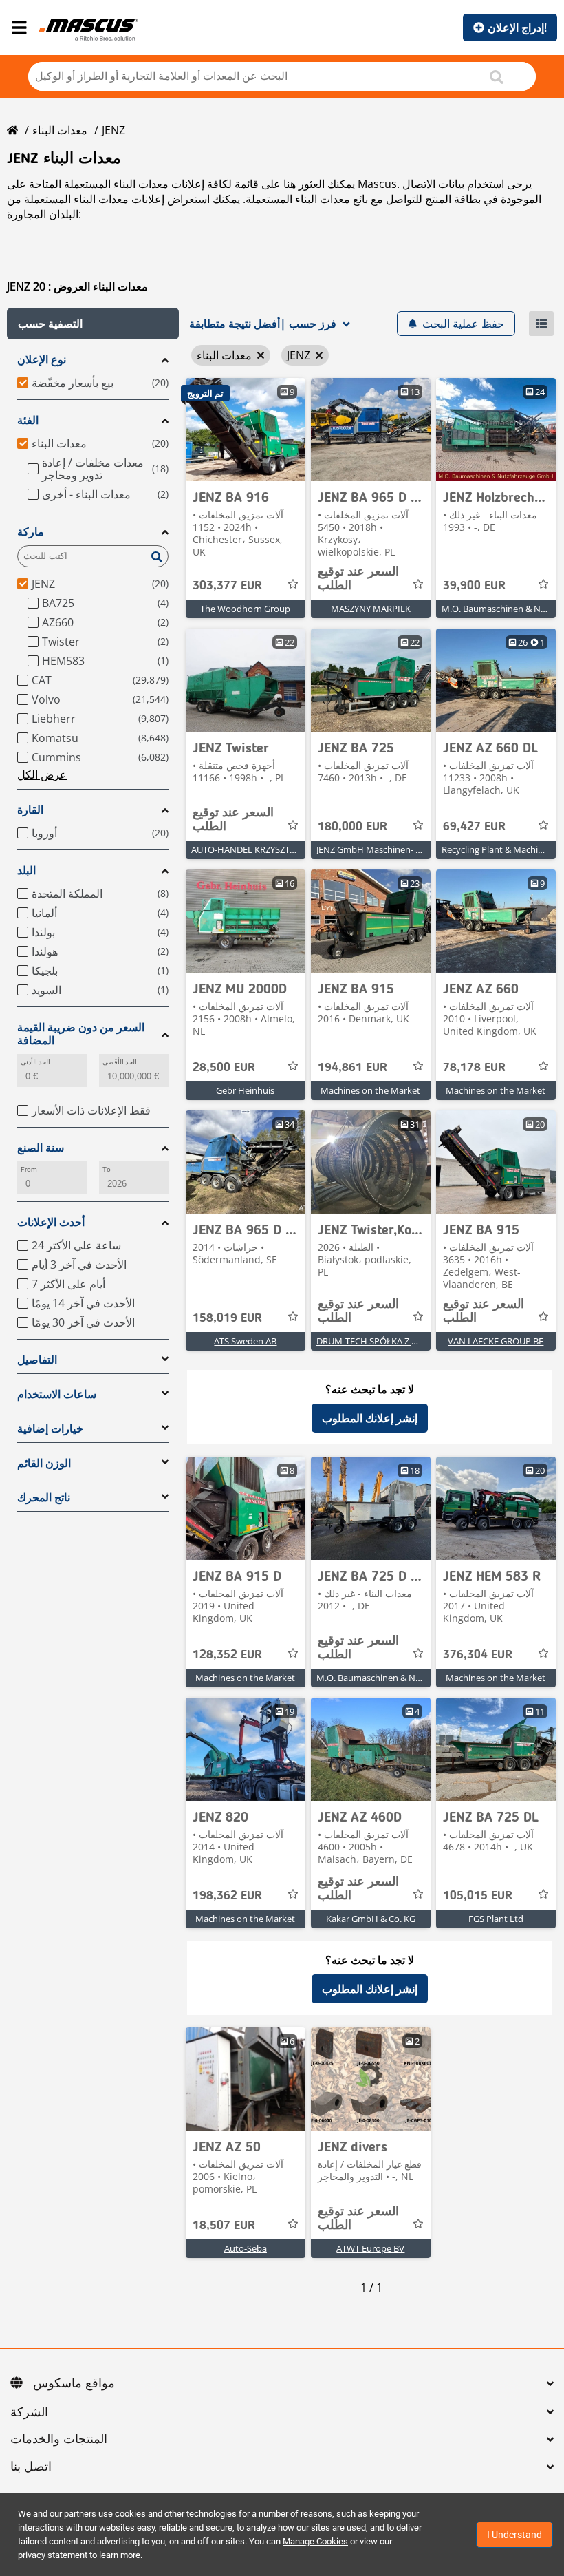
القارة (30, 810)
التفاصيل (37, 1360)
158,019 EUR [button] (227, 1318)
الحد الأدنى (35, 1062)
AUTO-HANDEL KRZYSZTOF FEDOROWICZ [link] (275, 849)
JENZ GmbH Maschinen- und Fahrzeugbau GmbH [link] (416, 849)
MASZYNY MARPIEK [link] (371, 609)
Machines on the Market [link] (370, 1090)
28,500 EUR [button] (224, 1068)
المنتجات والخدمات (59, 2440)
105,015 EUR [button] (478, 1896)
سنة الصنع (41, 1148)
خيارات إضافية (50, 1429)
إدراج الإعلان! (517, 28)
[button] (93, 324)
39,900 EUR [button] (474, 586)
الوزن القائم (44, 1463)
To (107, 1169)
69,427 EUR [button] (474, 827)
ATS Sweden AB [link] (245, 1341)
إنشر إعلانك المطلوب (370, 1418)
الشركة (29, 2413)
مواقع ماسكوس (74, 2384)
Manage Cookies (315, 2541)
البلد (26, 870)
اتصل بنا (31, 2467)
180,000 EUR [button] (352, 827)
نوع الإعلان (42, 360)
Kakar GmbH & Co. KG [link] (371, 1919)
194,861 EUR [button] (352, 1068)
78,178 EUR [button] (474, 1068)
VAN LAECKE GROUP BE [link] (496, 1341)
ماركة (31, 532)
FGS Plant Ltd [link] (496, 1919)
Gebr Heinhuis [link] (245, 1090)
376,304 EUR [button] (478, 1655)
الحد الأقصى (120, 1062)
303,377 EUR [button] (227, 586)
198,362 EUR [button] (227, 1896)
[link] (246, 430)
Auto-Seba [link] (246, 2248)
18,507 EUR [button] (224, 2226)
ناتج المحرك (44, 1498)
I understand (514, 2535)
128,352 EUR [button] (227, 1655)
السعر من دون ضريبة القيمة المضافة (81, 1034)
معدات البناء (60, 130)
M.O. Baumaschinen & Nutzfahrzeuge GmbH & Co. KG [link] (426, 1678)
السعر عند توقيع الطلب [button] (358, 579)
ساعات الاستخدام (57, 1394)
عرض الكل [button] (42, 774)
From (29, 1169)
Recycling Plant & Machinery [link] (499, 849)
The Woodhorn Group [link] (245, 609)
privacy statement (53, 2555)
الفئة (28, 420)
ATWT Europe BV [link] (370, 2248)
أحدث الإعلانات (51, 1222)
